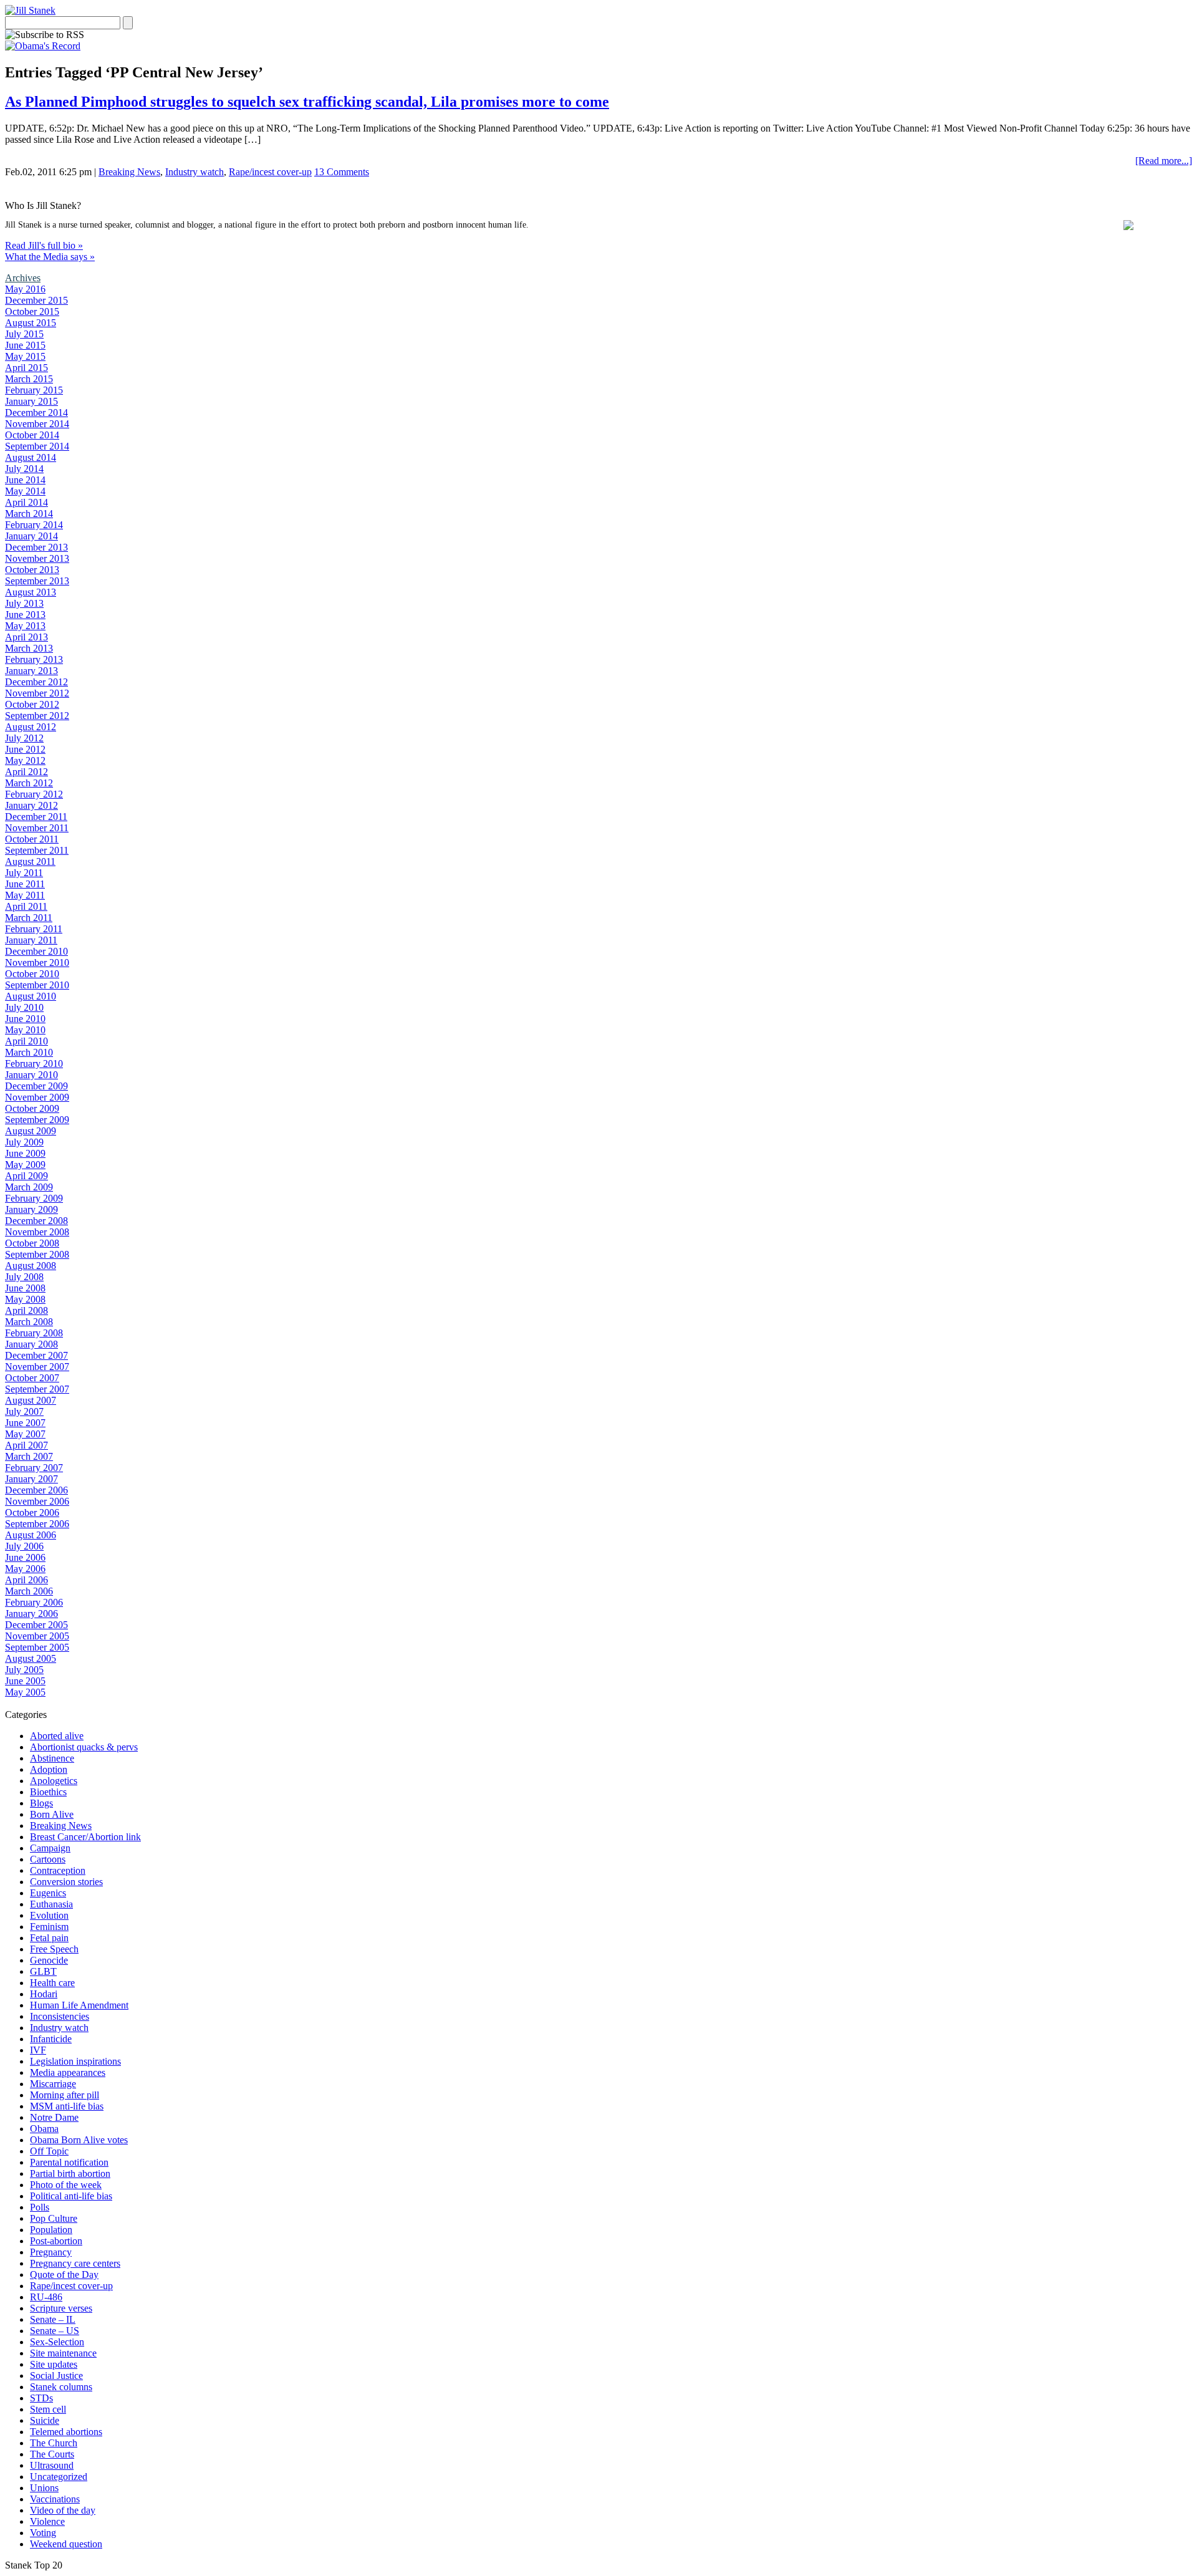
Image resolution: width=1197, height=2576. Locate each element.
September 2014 (37, 446)
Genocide (49, 1960)
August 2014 (31, 457)
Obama (44, 2129)
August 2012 (31, 727)
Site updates (54, 2364)
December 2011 (36, 817)
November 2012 (37, 693)
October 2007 (32, 1378)
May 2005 (25, 1692)
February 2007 (34, 1468)
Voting (43, 2533)
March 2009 (29, 1187)
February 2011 (34, 929)
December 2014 (36, 412)
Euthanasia (51, 1904)
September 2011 (37, 850)
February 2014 (34, 525)
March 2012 (29, 783)
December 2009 (36, 1086)
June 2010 (25, 1019)
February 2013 (34, 659)
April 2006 (26, 1580)
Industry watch (195, 172)
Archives (23, 278)
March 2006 (29, 1591)
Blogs (41, 1803)
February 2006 (34, 1602)
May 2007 (25, 1434)
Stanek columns (61, 2387)
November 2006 (37, 1501)
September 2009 (37, 1120)
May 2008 (25, 1299)
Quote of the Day (64, 2275)
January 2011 (31, 940)
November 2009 (37, 1097)
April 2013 (26, 637)
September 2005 (37, 1647)
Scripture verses (61, 2308)
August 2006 (31, 1535)
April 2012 (26, 772)
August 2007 (31, 1400)
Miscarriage (53, 2084)
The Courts (52, 2454)
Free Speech (54, 1949)
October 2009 (32, 1108)
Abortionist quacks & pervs (84, 1747)
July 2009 (24, 1142)
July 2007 (24, 1411)
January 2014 (31, 536)
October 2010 (32, 974)
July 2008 (24, 1277)
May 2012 (25, 760)
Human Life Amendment (79, 2005)
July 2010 (24, 1007)
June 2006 (25, 1557)
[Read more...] (1164, 161)
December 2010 (36, 951)
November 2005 (37, 1636)
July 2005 (24, 1670)
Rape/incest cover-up (270, 172)
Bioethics (48, 1792)
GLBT (43, 1971)
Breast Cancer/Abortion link (85, 1837)
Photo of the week (66, 2185)
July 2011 (24, 873)
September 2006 (37, 1524)
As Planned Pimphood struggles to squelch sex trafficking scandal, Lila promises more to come (307, 102)
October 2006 (32, 1512)
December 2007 (36, 1355)
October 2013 (32, 570)
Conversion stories (66, 1882)
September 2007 (37, 1389)
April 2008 (26, 1310)
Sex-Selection (57, 2342)
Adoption (49, 1769)
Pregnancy (51, 2252)
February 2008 (34, 1333)
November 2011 (37, 828)
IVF (38, 2050)
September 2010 (37, 985)
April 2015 (26, 368)
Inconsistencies (60, 2016)
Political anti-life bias (71, 2196)
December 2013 (36, 547)
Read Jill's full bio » (44, 245)
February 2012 (34, 794)
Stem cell (48, 2409)
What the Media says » (50, 257)
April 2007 (26, 1445)
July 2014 (24, 469)
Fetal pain (49, 1938)
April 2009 (26, 1176)
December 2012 (36, 682)
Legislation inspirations (75, 2061)
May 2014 (25, 491)
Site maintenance (63, 2353)
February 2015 (34, 390)
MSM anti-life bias (67, 2106)
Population (51, 2230)
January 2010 (31, 1075)
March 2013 (29, 648)
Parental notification (69, 2162)
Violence (47, 2521)
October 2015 (32, 311)
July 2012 (24, 738)
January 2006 (31, 1614)
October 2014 (32, 435)
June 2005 (25, 1681)
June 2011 (25, 884)
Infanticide (51, 2039)
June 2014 (25, 480)
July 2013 (24, 603)
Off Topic (49, 2151)
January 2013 (31, 671)
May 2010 (25, 1030)
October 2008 (32, 1243)
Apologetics (54, 1781)
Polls (40, 2207)
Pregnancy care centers (75, 2263)
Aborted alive (57, 1736)
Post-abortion (56, 2241)
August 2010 (31, 996)
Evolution (49, 1915)
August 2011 (30, 861)
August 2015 (31, 323)
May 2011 (25, 895)
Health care (52, 1983)
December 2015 (36, 300)
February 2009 (34, 1198)
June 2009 (25, 1153)
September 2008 (37, 1254)
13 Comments (342, 172)
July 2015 (24, 334)
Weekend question (66, 2544)
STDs (41, 2398)
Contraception (58, 1870)
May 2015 (25, 356)
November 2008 (37, 1232)
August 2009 (31, 1131)
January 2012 (31, 805)
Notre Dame (54, 2117)
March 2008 (29, 1322)
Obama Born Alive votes (79, 2140)
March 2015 (29, 379)
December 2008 (36, 1221)
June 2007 (25, 1423)
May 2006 (25, 1569)
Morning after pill (65, 2095)
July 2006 (24, 1546)
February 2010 (34, 1064)
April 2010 (26, 1041)
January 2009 (31, 1209)
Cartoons (48, 1859)
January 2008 (31, 1344)
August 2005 (31, 1658)
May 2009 (25, 1165)
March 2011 (29, 918)
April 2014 (26, 502)
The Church (54, 2443)
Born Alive (52, 1814)
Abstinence (52, 1758)
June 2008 (25, 1288)
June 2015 (25, 345)
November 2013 (37, 558)
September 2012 (37, 716)
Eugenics (48, 1893)
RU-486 (46, 2297)
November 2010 (37, 962)
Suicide (45, 2420)
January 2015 (31, 401)
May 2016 (25, 289)
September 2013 (37, 581)
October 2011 (32, 839)
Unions (44, 2488)
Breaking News (129, 172)
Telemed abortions (66, 2432)
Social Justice (56, 2376)
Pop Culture (54, 2218)
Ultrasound (52, 2465)
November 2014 (37, 424)
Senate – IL (53, 2319)
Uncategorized (59, 2477)
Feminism (49, 1927)
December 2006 (36, 1490)
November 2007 (37, 1367)
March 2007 (29, 1456)
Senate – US (55, 2331)
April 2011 (26, 906)
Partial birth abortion (70, 2173)
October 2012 (32, 704)
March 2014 (29, 514)
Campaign (50, 1848)
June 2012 (25, 749)
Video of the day (63, 2510)
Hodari (44, 1994)
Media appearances (68, 2072)
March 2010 (29, 1052)
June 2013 (25, 615)
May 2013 (25, 626)
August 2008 (31, 1266)
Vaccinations (55, 2499)
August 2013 (31, 592)
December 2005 (36, 1625)
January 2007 (31, 1479)
